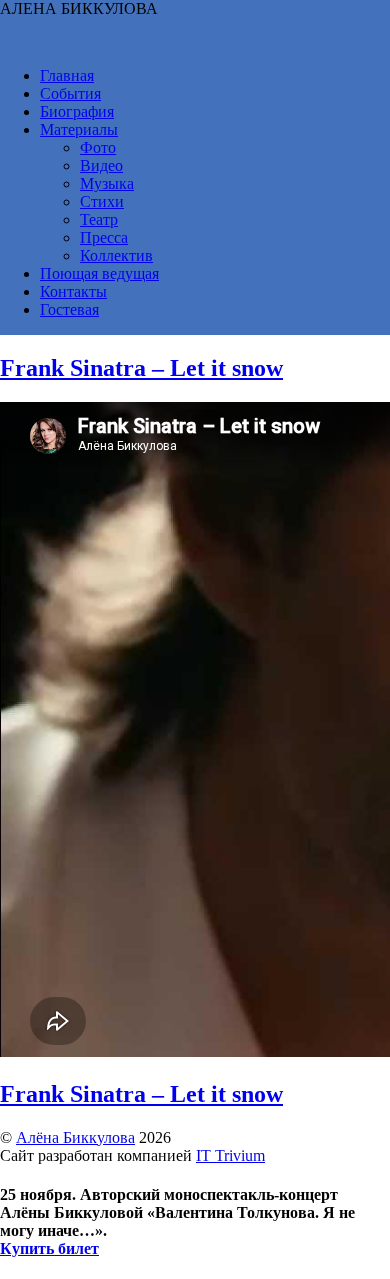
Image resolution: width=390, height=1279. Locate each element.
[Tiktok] (125, 30)
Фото (98, 147)
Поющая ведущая (99, 273)
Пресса (104, 237)
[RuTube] (310, 30)
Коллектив (116, 255)
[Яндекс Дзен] (347, 30)
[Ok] (199, 30)
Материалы (79, 129)
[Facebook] (162, 30)
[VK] (51, 30)
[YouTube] (14, 30)
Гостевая (69, 309)
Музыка (107, 183)
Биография (77, 111)
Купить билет (49, 1248)
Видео (101, 165)
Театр (99, 219)
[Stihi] (273, 30)
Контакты (73, 291)
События (70, 93)
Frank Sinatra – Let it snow (141, 368)
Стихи (102, 201)
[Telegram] (88, 30)
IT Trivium (230, 1155)
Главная (67, 75)
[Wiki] (236, 30)
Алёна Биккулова (75, 1137)
